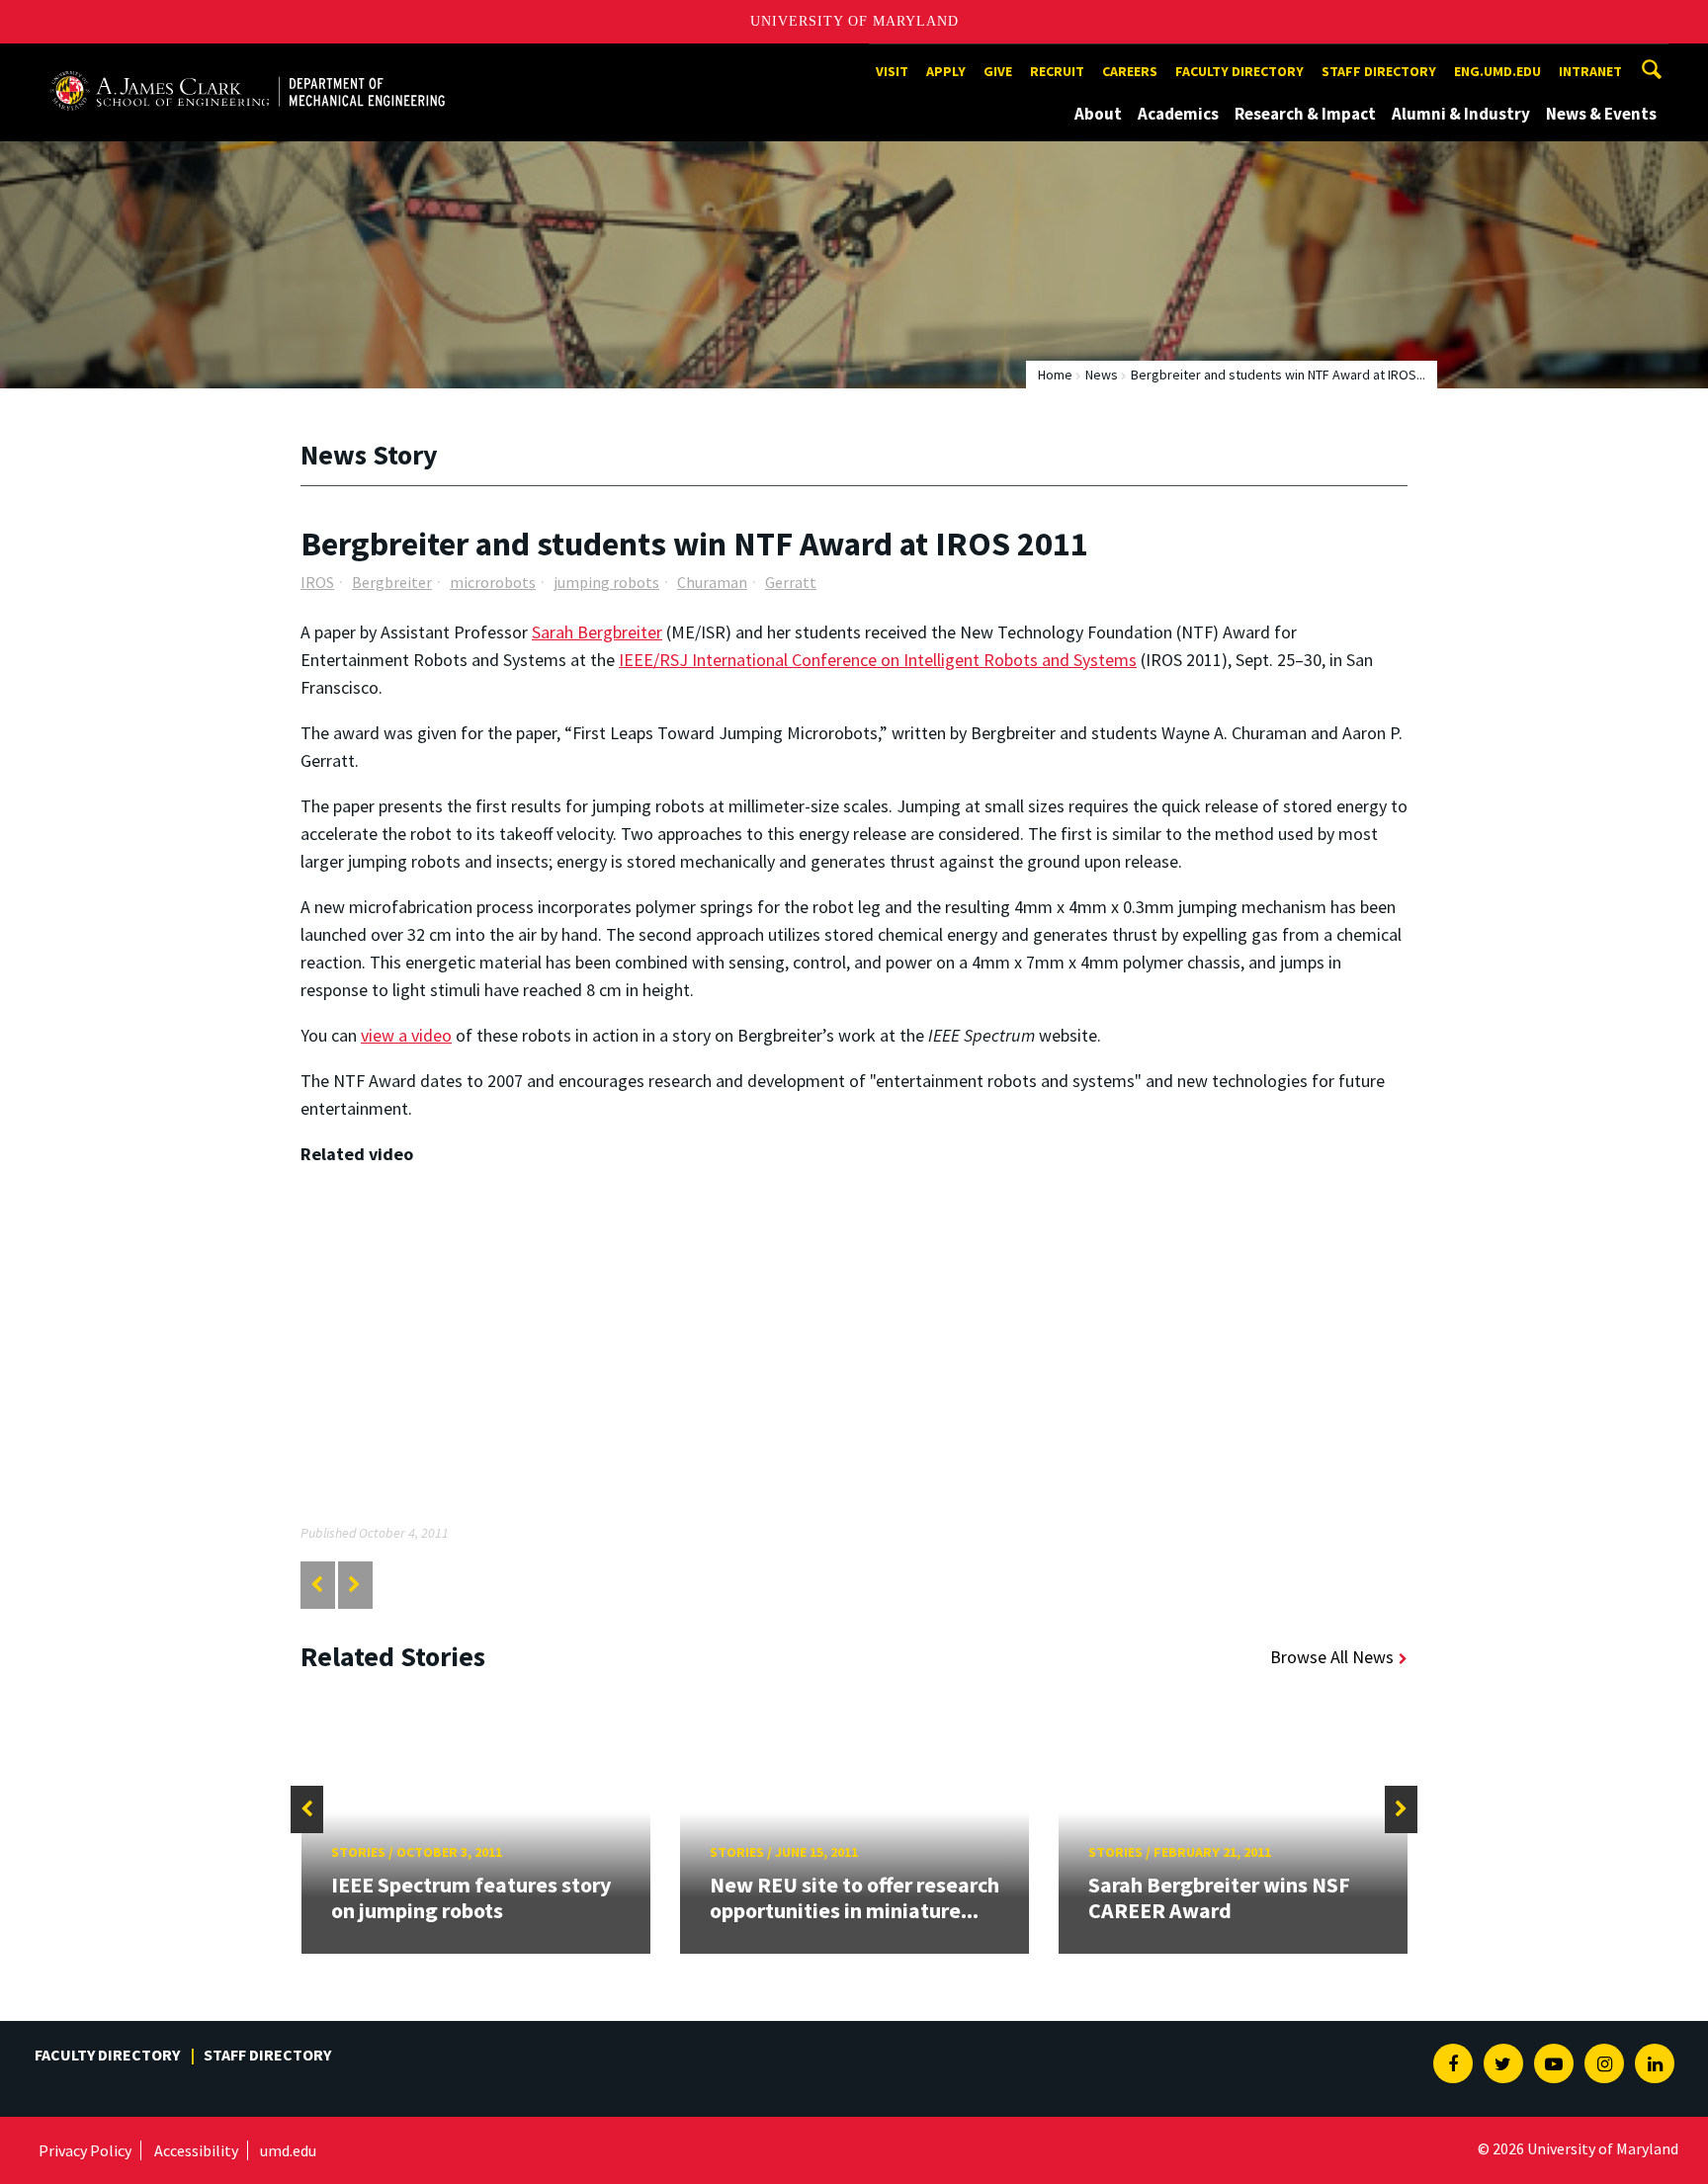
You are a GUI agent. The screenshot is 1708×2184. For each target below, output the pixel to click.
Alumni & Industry (1461, 114)
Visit (892, 71)
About (1098, 114)
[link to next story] (354, 1585)
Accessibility (196, 2150)
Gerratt (791, 582)
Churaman (712, 582)
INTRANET (1590, 71)
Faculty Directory (1239, 71)
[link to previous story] (317, 1585)
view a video (406, 1035)
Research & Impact (1305, 114)
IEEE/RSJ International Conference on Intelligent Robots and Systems (878, 660)
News (1102, 375)
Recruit (1057, 71)
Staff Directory (1379, 71)
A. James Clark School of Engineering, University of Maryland (247, 62)
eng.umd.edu (1497, 71)
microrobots (493, 582)
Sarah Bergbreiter (597, 632)
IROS (317, 582)
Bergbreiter (392, 582)
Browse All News (1332, 1657)
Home (1055, 375)
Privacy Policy (85, 2150)
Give (998, 71)
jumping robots (606, 582)
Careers (1130, 71)
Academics (1178, 114)
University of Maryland (854, 21)
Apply (946, 71)
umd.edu (288, 2150)
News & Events (1601, 114)
